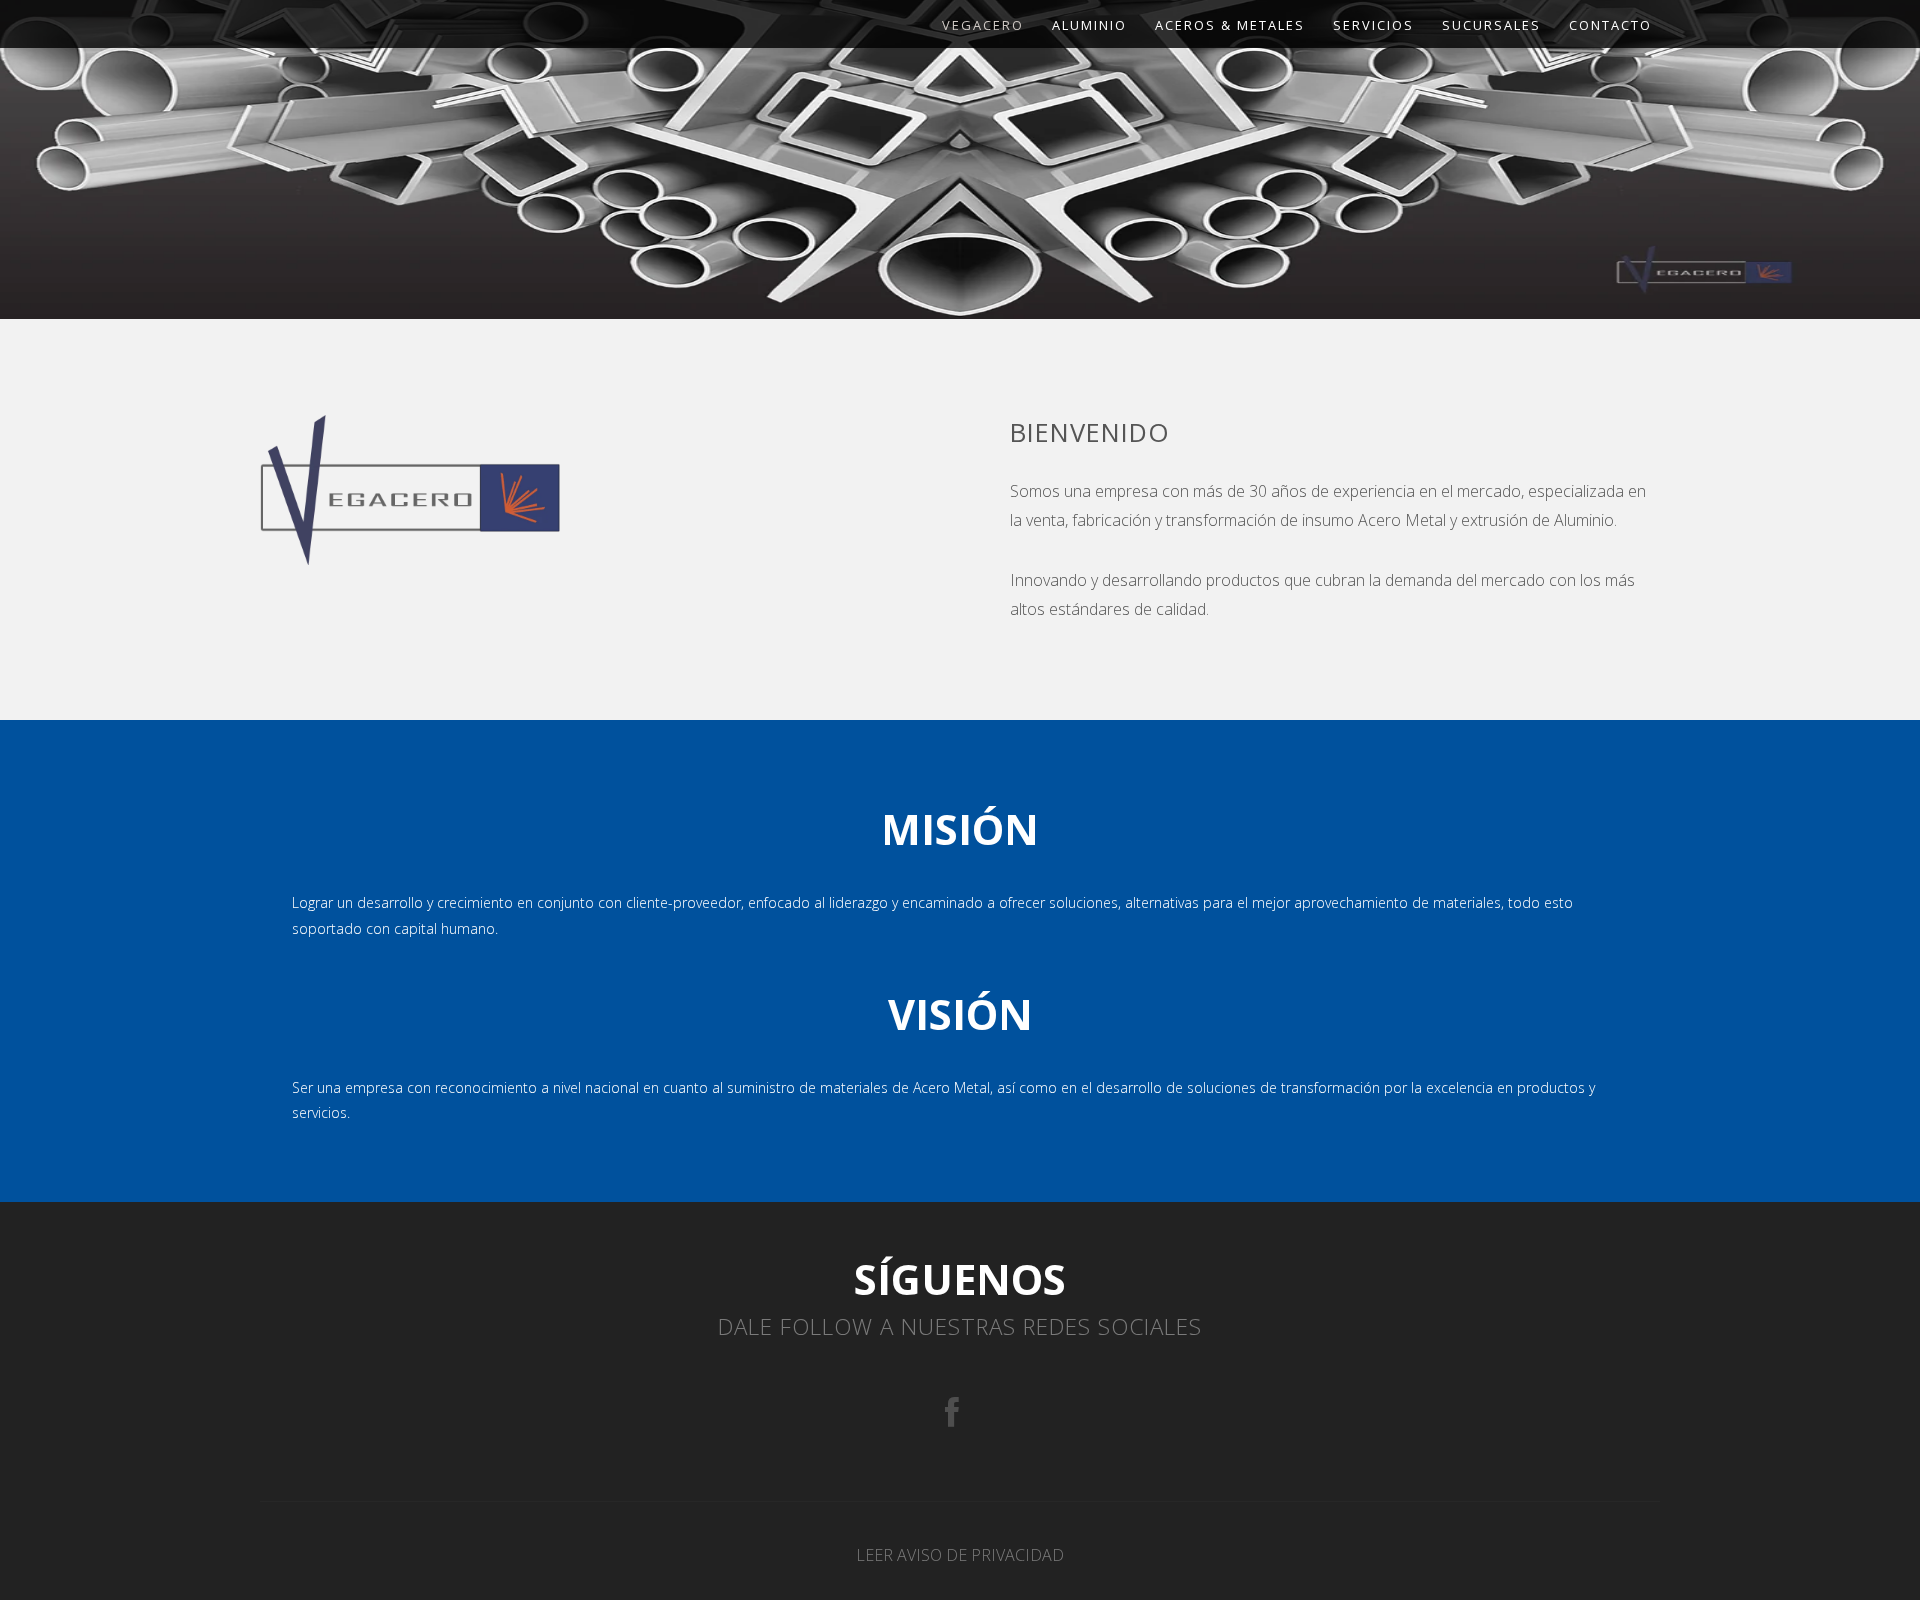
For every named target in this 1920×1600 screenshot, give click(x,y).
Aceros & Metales (1230, 25)
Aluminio (1089, 25)
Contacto (1610, 25)
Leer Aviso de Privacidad (960, 1555)
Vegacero (983, 25)
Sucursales (1491, 25)
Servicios (1373, 25)
